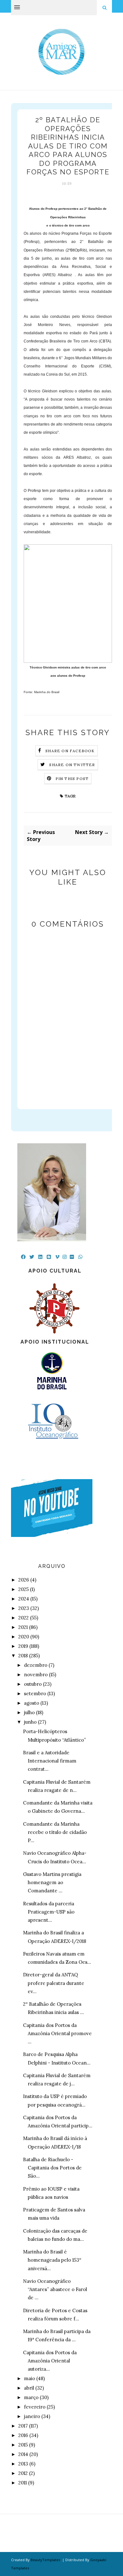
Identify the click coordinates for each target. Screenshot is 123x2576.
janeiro (32, 2416)
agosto (32, 1703)
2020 (24, 1637)
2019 (23, 1646)
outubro (33, 1684)
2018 (23, 1656)
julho (29, 1712)
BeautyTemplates (45, 2560)
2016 (23, 2435)
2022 (23, 1618)
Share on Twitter (72, 765)
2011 (23, 2483)
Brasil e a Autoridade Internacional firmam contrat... (50, 1761)
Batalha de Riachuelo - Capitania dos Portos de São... (52, 2168)
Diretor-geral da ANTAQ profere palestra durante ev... (54, 1983)
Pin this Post (72, 779)
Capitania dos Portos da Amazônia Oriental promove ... (57, 2034)
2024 (24, 1599)
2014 (23, 2454)
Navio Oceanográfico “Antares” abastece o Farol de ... (55, 2289)
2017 (23, 2426)
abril (29, 2388)
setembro (35, 1693)
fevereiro (35, 2407)
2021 (23, 1627)
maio (29, 2378)
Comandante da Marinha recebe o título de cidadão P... (55, 1832)
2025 (23, 1589)
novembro (36, 1675)
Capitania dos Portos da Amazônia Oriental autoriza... (50, 2361)
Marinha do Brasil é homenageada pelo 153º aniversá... (52, 2260)
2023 (24, 1608)
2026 (24, 1580)
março (31, 2397)
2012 (23, 2473)
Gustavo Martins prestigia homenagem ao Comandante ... (52, 1883)
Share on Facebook (70, 751)
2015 (23, 2445)
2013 (23, 2464)
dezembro (36, 1665)
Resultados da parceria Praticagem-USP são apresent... (49, 1912)
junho (30, 1722)
